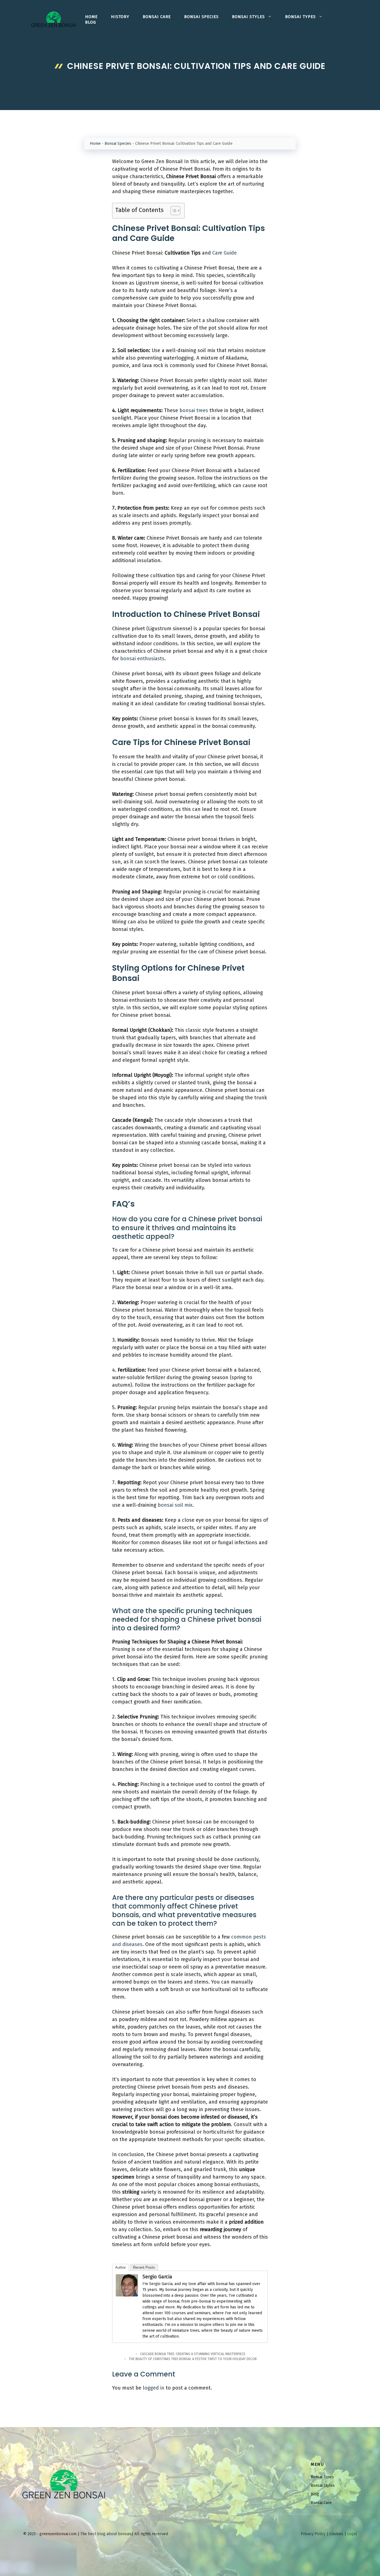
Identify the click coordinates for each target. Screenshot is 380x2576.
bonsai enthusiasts (142, 659)
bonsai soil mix (175, 1505)
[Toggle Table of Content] (173, 211)
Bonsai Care (157, 17)
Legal (352, 2534)
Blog (91, 22)
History (120, 17)
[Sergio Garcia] (127, 2295)
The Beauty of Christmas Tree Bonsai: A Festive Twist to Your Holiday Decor (193, 2359)
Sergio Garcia (157, 2277)
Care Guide (224, 253)
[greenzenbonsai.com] (54, 19)
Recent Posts (144, 2267)
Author (120, 2267)
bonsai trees (194, 410)
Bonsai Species (201, 17)
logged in (154, 2388)
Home (91, 17)
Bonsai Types (300, 17)
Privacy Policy (313, 2534)
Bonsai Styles (248, 17)
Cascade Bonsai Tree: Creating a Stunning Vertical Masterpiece (193, 2354)
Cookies (336, 2534)
